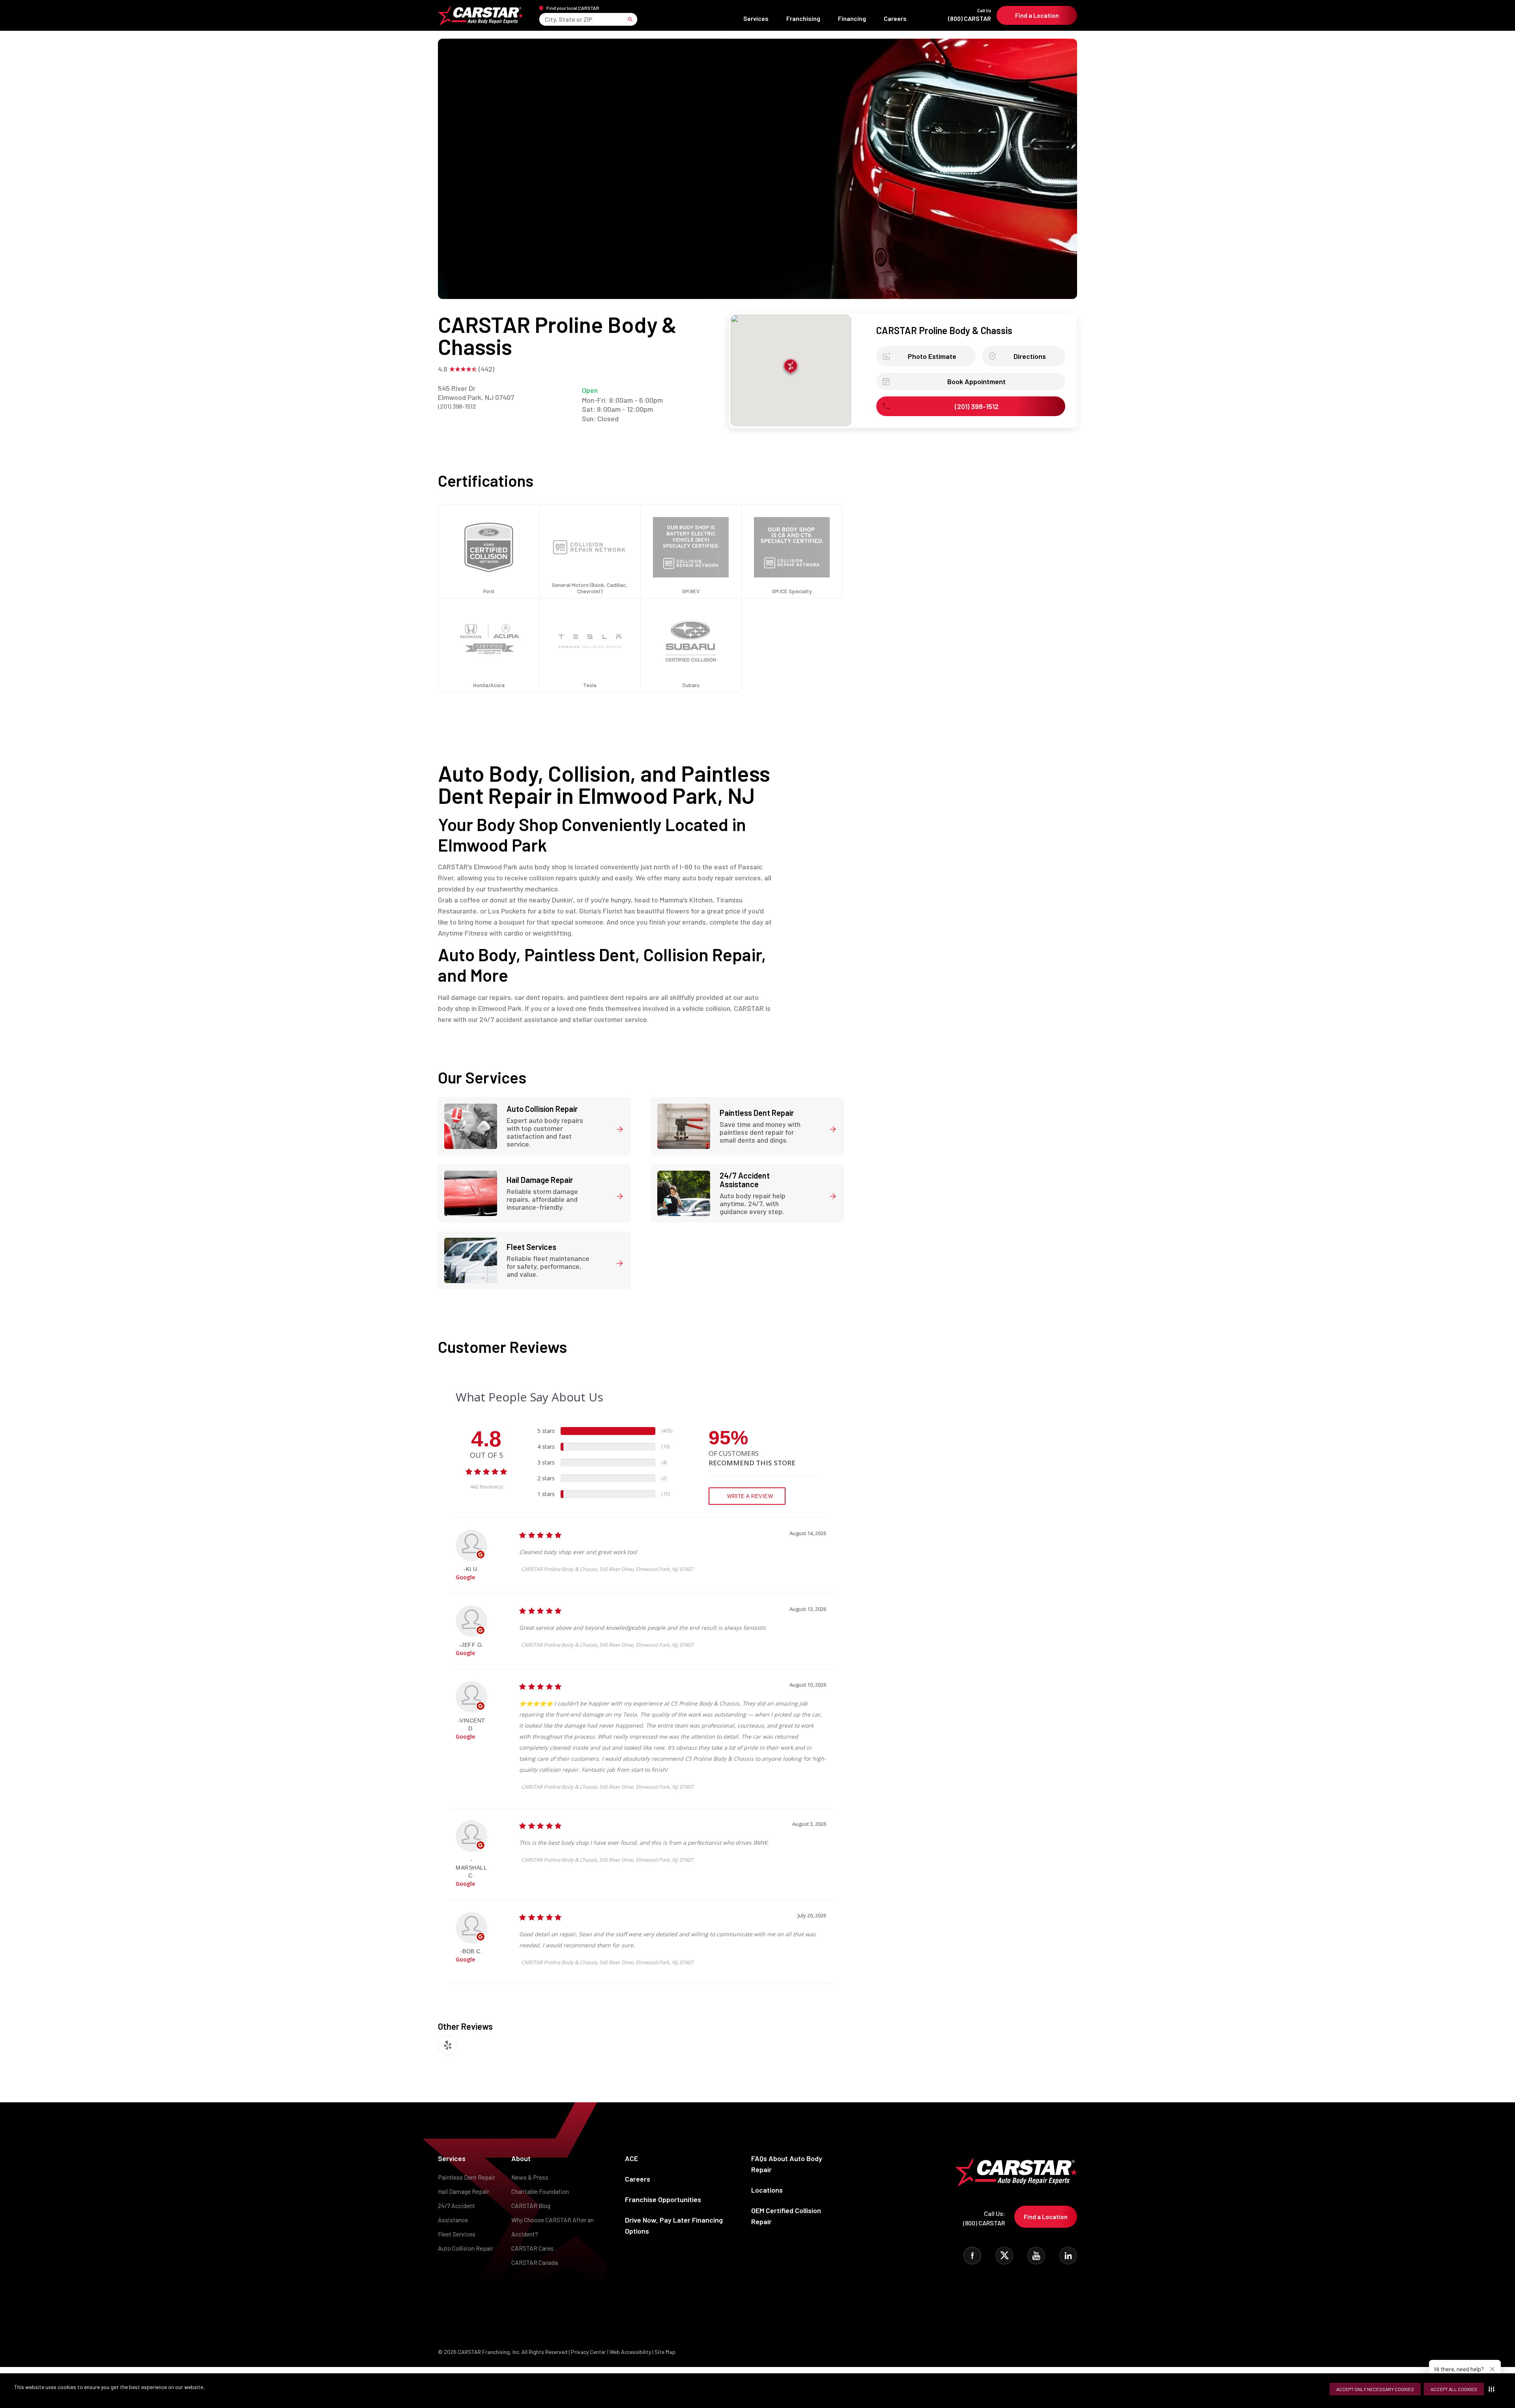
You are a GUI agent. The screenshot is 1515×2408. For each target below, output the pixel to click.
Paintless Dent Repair (467, 2177)
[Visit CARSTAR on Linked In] (1068, 2256)
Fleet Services (457, 2234)
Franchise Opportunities (663, 2199)
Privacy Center (589, 2352)
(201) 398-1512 (457, 406)
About (521, 2158)
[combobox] (545, 19)
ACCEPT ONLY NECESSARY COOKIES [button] (1375, 2389)
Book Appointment (976, 381)
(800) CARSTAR (970, 15)
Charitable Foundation (540, 2191)
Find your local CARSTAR (573, 8)
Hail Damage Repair (464, 2191)
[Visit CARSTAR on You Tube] (1036, 2256)
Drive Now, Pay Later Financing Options (674, 2225)
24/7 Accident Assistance (456, 2213)
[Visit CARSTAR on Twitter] (1004, 2256)
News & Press (530, 2177)
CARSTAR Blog (531, 2205)
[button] (1493, 2389)
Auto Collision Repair (466, 2248)
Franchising (803, 18)
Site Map (665, 2352)
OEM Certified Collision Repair (786, 2216)
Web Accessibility (630, 2352)
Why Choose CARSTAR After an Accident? (553, 2227)
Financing (852, 18)
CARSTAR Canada (535, 2262)
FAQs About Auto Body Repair (787, 2164)
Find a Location (1037, 15)
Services (756, 18)
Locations (767, 2190)
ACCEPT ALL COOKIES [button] (1454, 2389)
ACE (631, 2158)
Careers (895, 18)
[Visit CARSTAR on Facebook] (972, 2256)
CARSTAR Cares (532, 2248)
